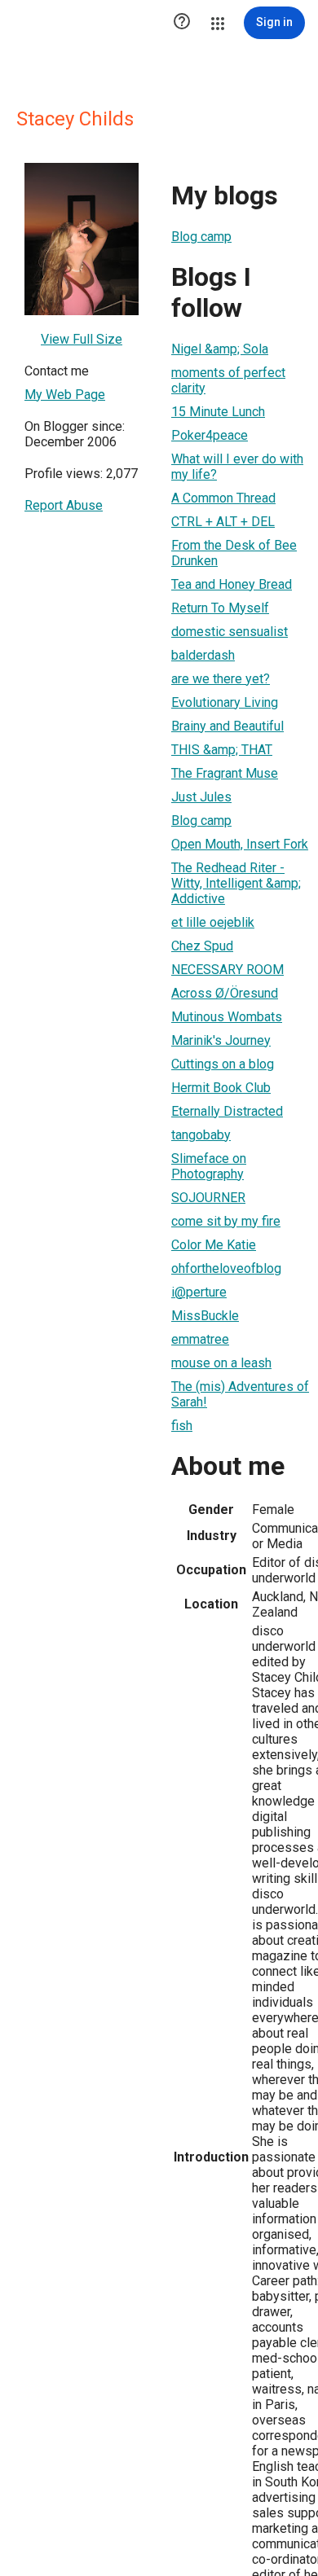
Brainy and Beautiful (227, 726)
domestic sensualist (230, 632)
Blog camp (201, 237)
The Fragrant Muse (225, 773)
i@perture (199, 1292)
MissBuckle (205, 1316)
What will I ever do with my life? (237, 467)
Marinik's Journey (221, 1040)
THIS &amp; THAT (222, 750)
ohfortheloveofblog (226, 1268)
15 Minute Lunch (218, 412)
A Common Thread (223, 498)
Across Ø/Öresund (225, 993)
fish (182, 1426)
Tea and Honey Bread (232, 584)
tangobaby (201, 1135)
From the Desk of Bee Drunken (234, 553)
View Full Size (82, 339)
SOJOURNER (208, 1198)
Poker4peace (210, 435)
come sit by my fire (226, 1221)
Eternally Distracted (227, 1111)
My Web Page (65, 395)
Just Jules (201, 797)
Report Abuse (64, 505)
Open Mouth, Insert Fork (240, 844)
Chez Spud (202, 946)
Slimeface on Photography (209, 1166)
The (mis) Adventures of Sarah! (240, 1394)
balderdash (203, 655)
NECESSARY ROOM (227, 970)
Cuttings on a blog (223, 1064)
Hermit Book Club (221, 1088)
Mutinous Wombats (227, 1017)
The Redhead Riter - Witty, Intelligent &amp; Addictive (236, 883)
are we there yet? (221, 679)
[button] (182, 23)
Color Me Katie (214, 1245)
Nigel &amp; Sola (220, 349)
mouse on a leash (221, 1363)
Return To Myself (220, 608)
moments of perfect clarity (228, 380)
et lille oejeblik (213, 922)
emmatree (200, 1339)
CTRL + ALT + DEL (223, 522)
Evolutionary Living (225, 702)
